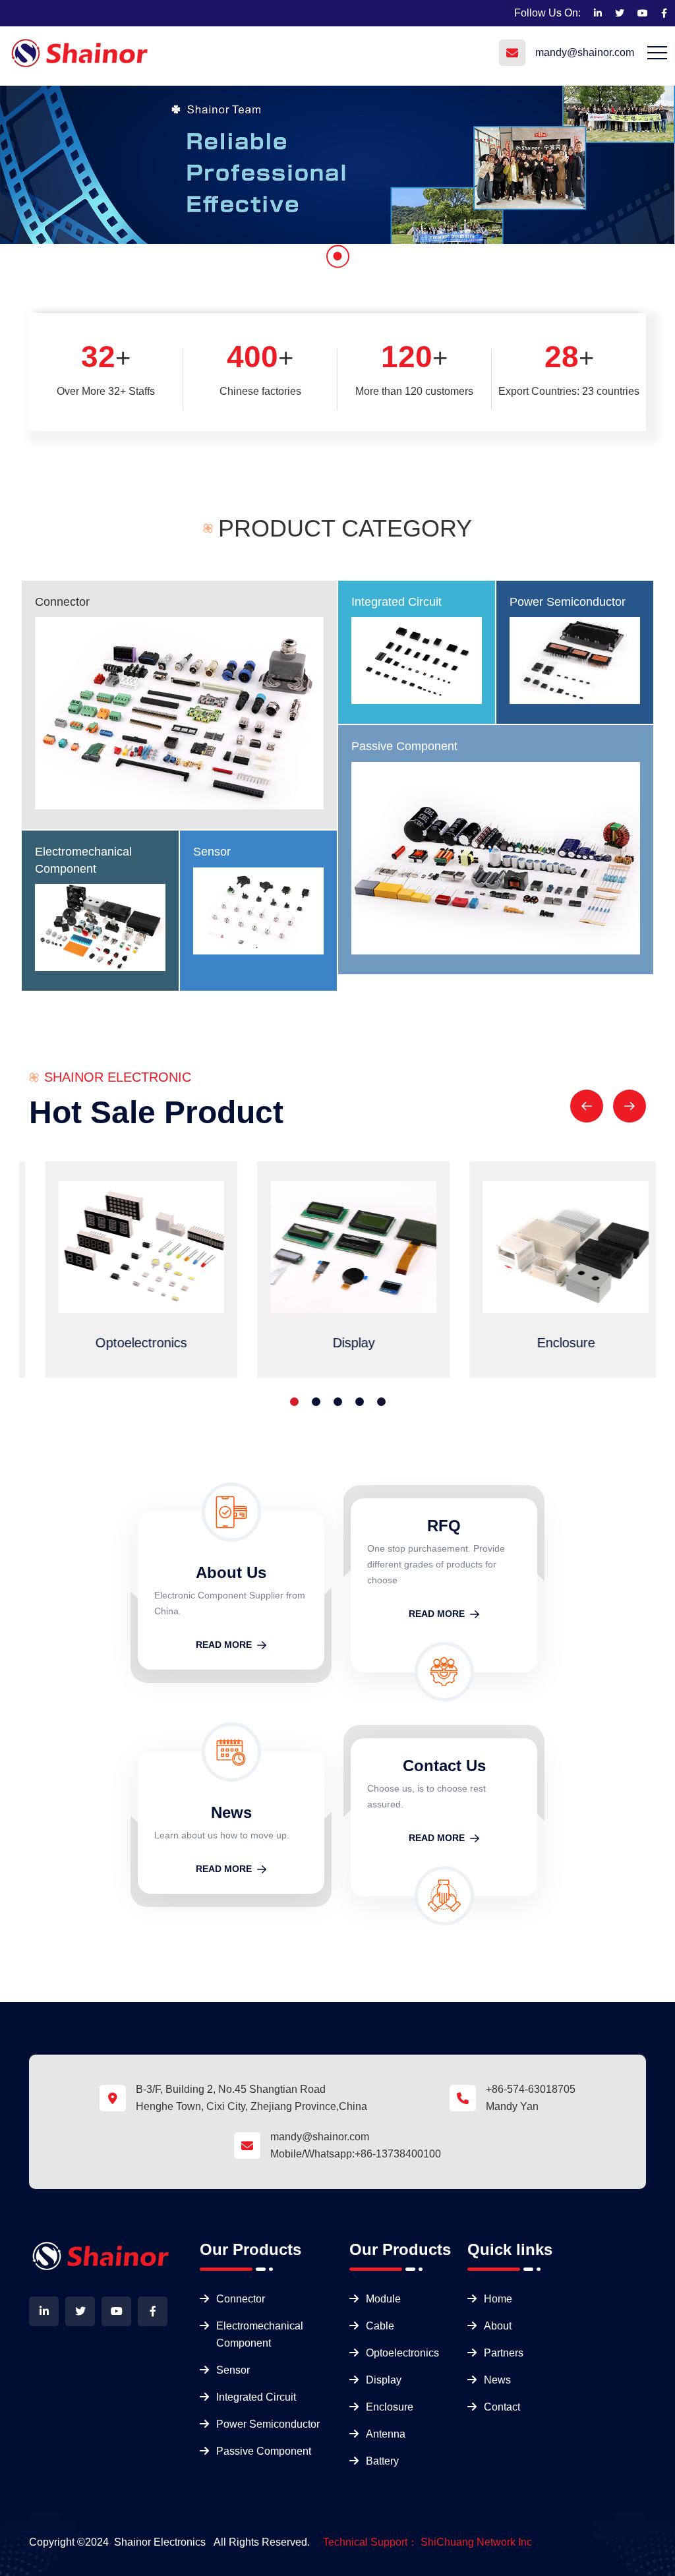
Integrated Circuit (396, 602)
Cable (380, 2326)
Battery (382, 2461)
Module (383, 2299)
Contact (502, 2407)
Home (498, 2299)
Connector (62, 602)
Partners (504, 2353)
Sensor (212, 852)
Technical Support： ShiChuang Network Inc (427, 2542)
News (497, 2380)
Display (384, 2380)
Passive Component (404, 746)
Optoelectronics (402, 2353)
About (498, 2326)
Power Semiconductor (568, 602)
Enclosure (390, 2407)
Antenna (386, 2434)
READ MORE (224, 1645)
